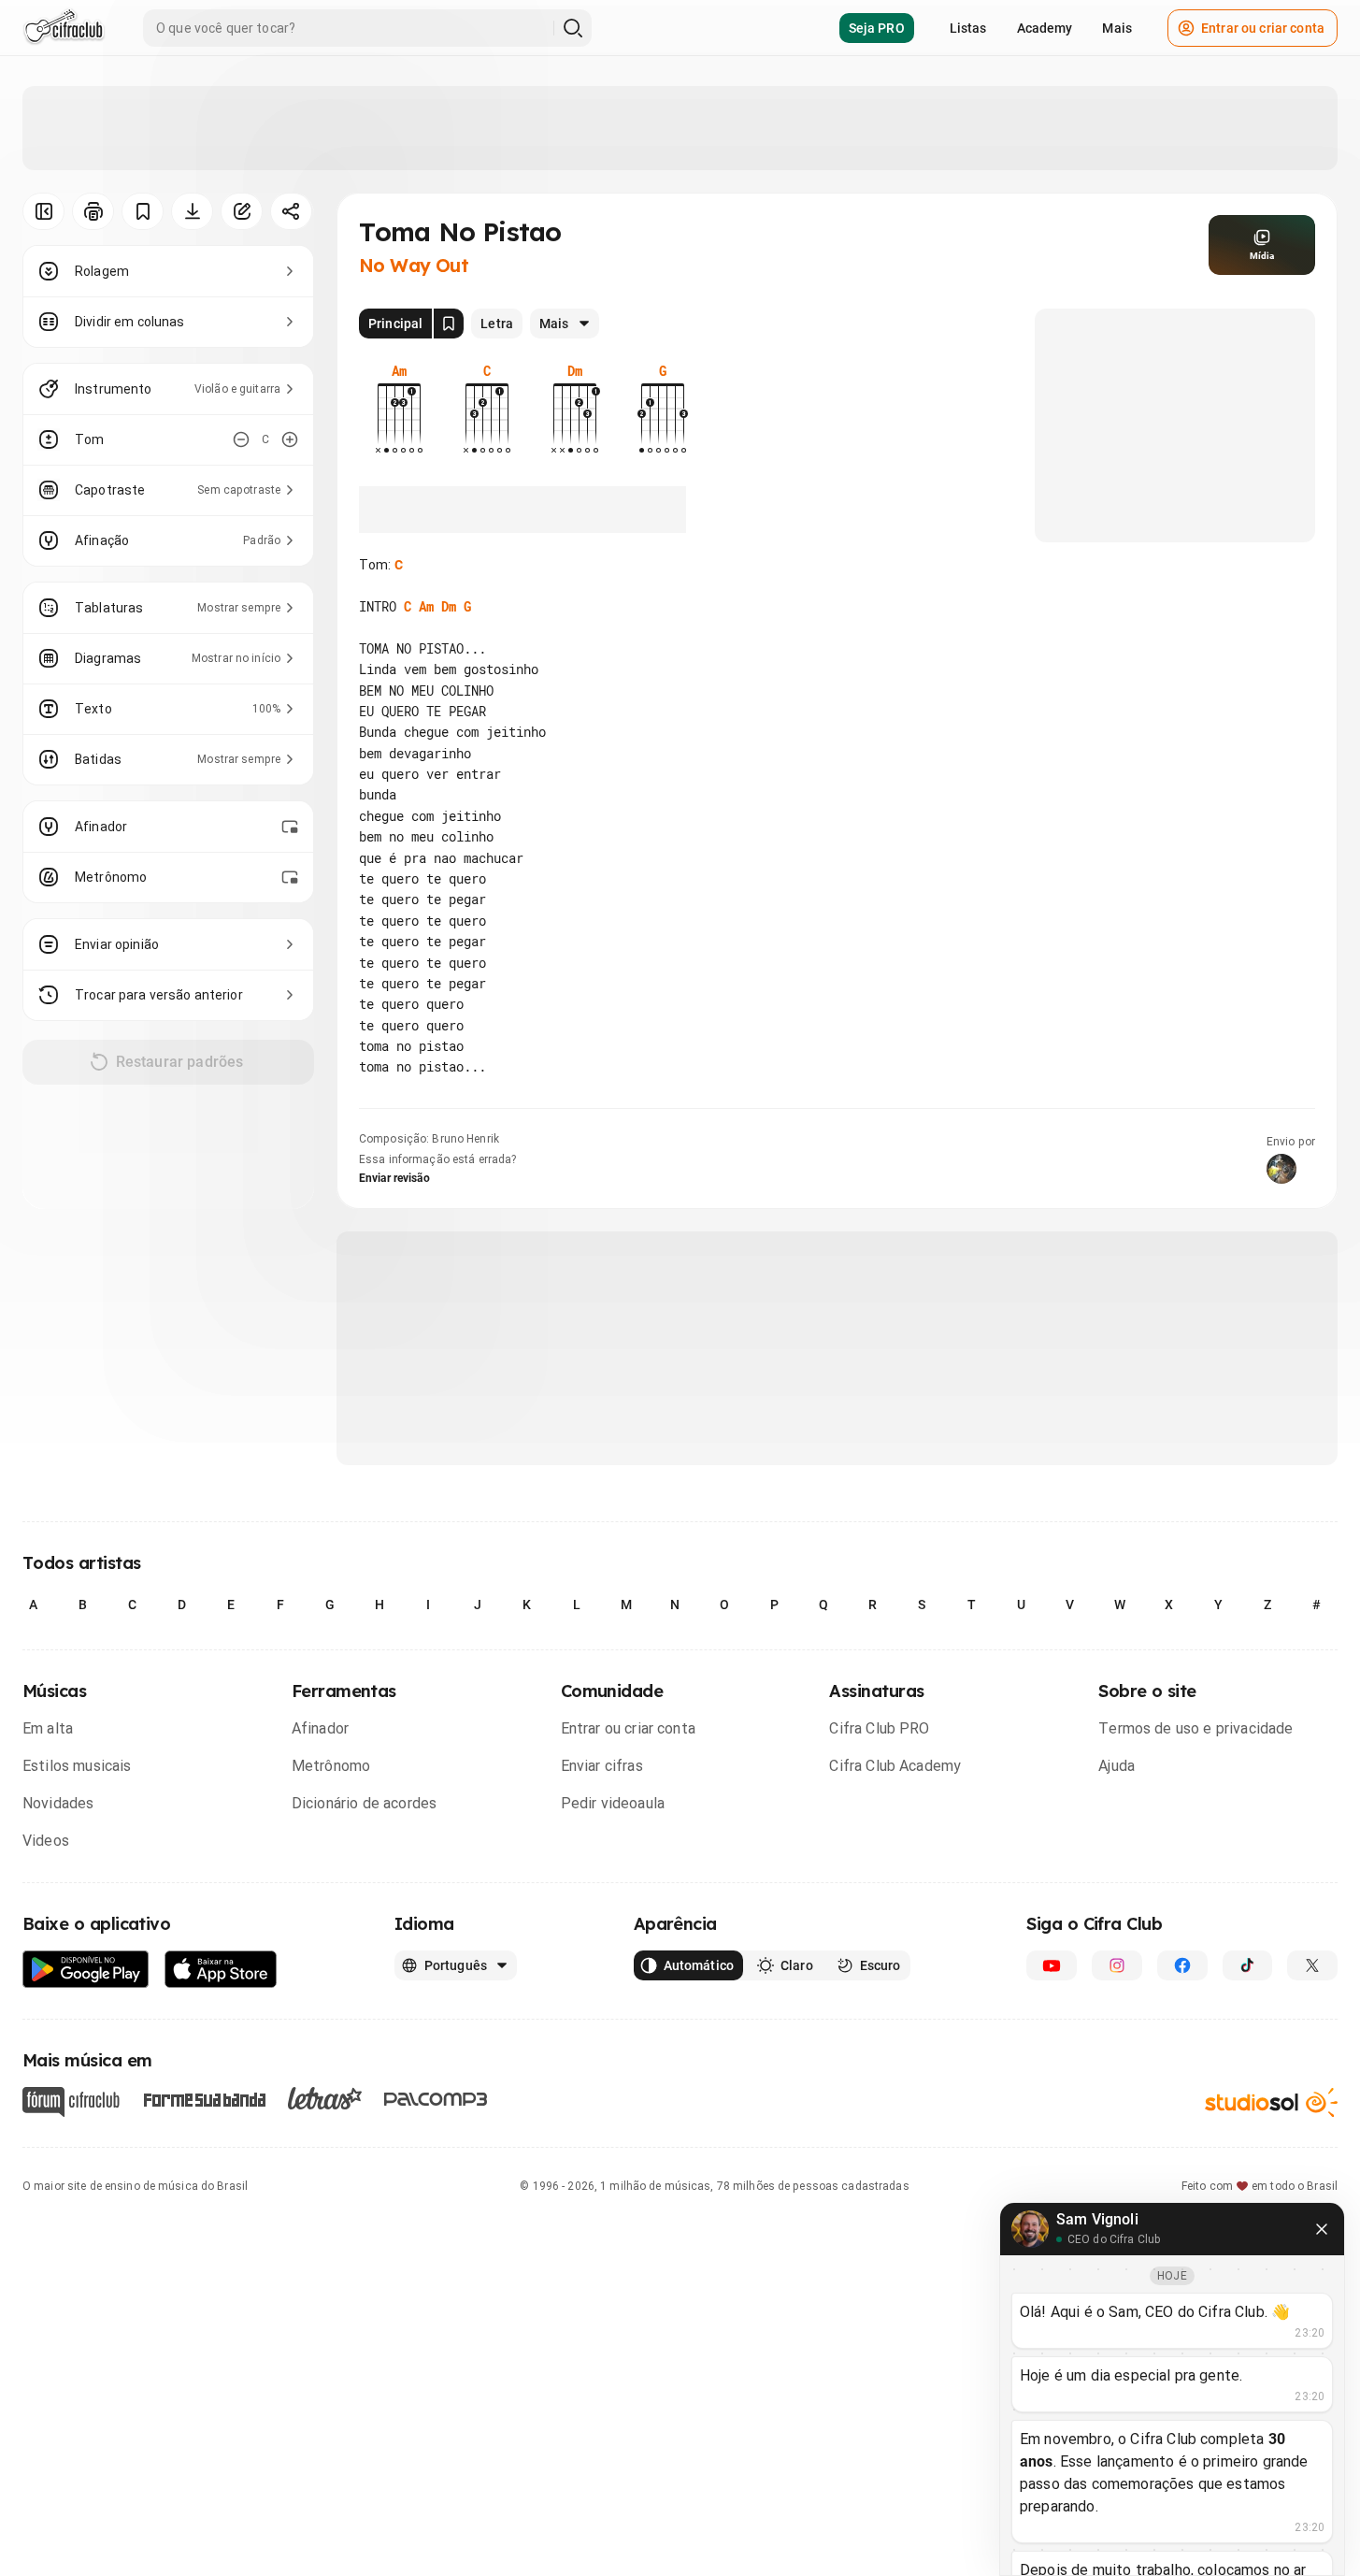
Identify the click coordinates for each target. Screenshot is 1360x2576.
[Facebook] (1182, 1965)
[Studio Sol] (1271, 2101)
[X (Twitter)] (1312, 1965)
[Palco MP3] (436, 2099)
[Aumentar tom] (290, 439)
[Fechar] (1322, 2229)
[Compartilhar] (291, 211)
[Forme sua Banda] (204, 2098)
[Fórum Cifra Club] (71, 2102)
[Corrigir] (242, 211)
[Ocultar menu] (43, 211)
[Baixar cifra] (192, 211)
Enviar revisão (394, 1178)
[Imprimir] (93, 211)
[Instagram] (1117, 1965)
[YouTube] (1052, 1965)
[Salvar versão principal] (449, 324)
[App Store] (221, 1970)
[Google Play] (86, 1970)
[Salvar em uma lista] (143, 211)
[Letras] (325, 2098)
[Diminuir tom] (241, 439)
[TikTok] (1248, 1965)
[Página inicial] (64, 28)
